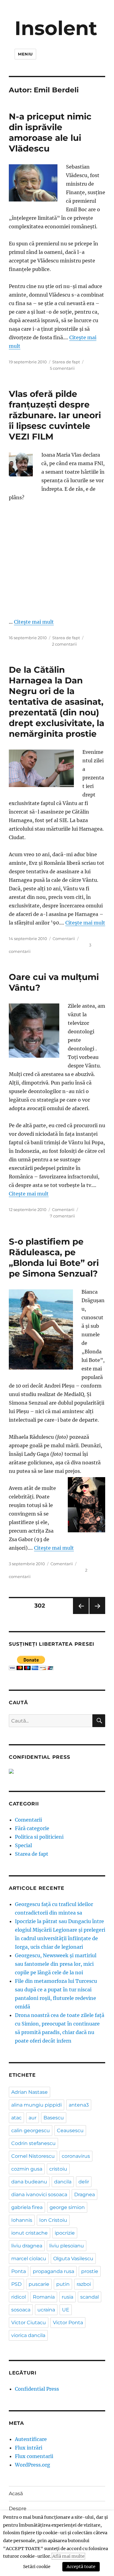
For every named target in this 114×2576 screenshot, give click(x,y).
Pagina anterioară (81, 1614)
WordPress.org (33, 2465)
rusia (67, 2297)
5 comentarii (62, 368)
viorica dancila (28, 2335)
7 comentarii (62, 1216)
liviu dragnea (27, 2246)
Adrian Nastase (29, 2092)
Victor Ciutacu (29, 2323)
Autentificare (31, 2439)
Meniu (25, 54)
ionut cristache (29, 2233)
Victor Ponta (68, 2323)
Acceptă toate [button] (81, 2567)
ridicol (19, 2297)
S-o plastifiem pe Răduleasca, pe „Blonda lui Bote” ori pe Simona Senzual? (54, 1258)
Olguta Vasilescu (73, 2259)
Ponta (19, 2271)
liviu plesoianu (67, 2246)
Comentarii (64, 939)
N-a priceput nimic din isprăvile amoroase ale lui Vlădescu (50, 132)
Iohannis (22, 2220)
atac (16, 2118)
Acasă (16, 2494)
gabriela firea (27, 2207)
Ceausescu (70, 2131)
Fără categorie (32, 1828)
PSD (16, 2284)
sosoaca (21, 2310)
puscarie (39, 2284)
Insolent (56, 28)
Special (23, 1845)
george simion (67, 2207)
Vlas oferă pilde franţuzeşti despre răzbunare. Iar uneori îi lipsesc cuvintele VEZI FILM (55, 415)
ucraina (46, 2310)
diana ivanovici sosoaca (39, 2195)
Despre (18, 2508)
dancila (63, 2182)
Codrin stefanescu (33, 2143)
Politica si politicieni (39, 1837)
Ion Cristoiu (53, 2220)
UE (66, 2310)
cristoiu (58, 2169)
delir (84, 2182)
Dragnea (85, 2195)
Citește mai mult (34, 622)
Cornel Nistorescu (33, 2156)
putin (63, 2284)
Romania (44, 2297)
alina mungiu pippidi (36, 2105)
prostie (90, 2271)
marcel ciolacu (29, 2259)
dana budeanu (29, 2182)
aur (33, 2118)
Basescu (54, 2118)
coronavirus (76, 2156)
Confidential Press (37, 2389)
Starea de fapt (66, 362)
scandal (90, 2297)
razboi (84, 2284)
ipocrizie (65, 2233)
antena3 (79, 2105)
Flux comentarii (34, 2456)
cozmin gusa (27, 2169)
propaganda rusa (54, 2271)
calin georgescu (31, 2131)
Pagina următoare (97, 1614)
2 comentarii (64, 644)
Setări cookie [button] (37, 2567)
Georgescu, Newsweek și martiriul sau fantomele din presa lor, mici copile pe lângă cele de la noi (56, 1964)
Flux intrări (29, 2448)
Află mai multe (68, 2556)
